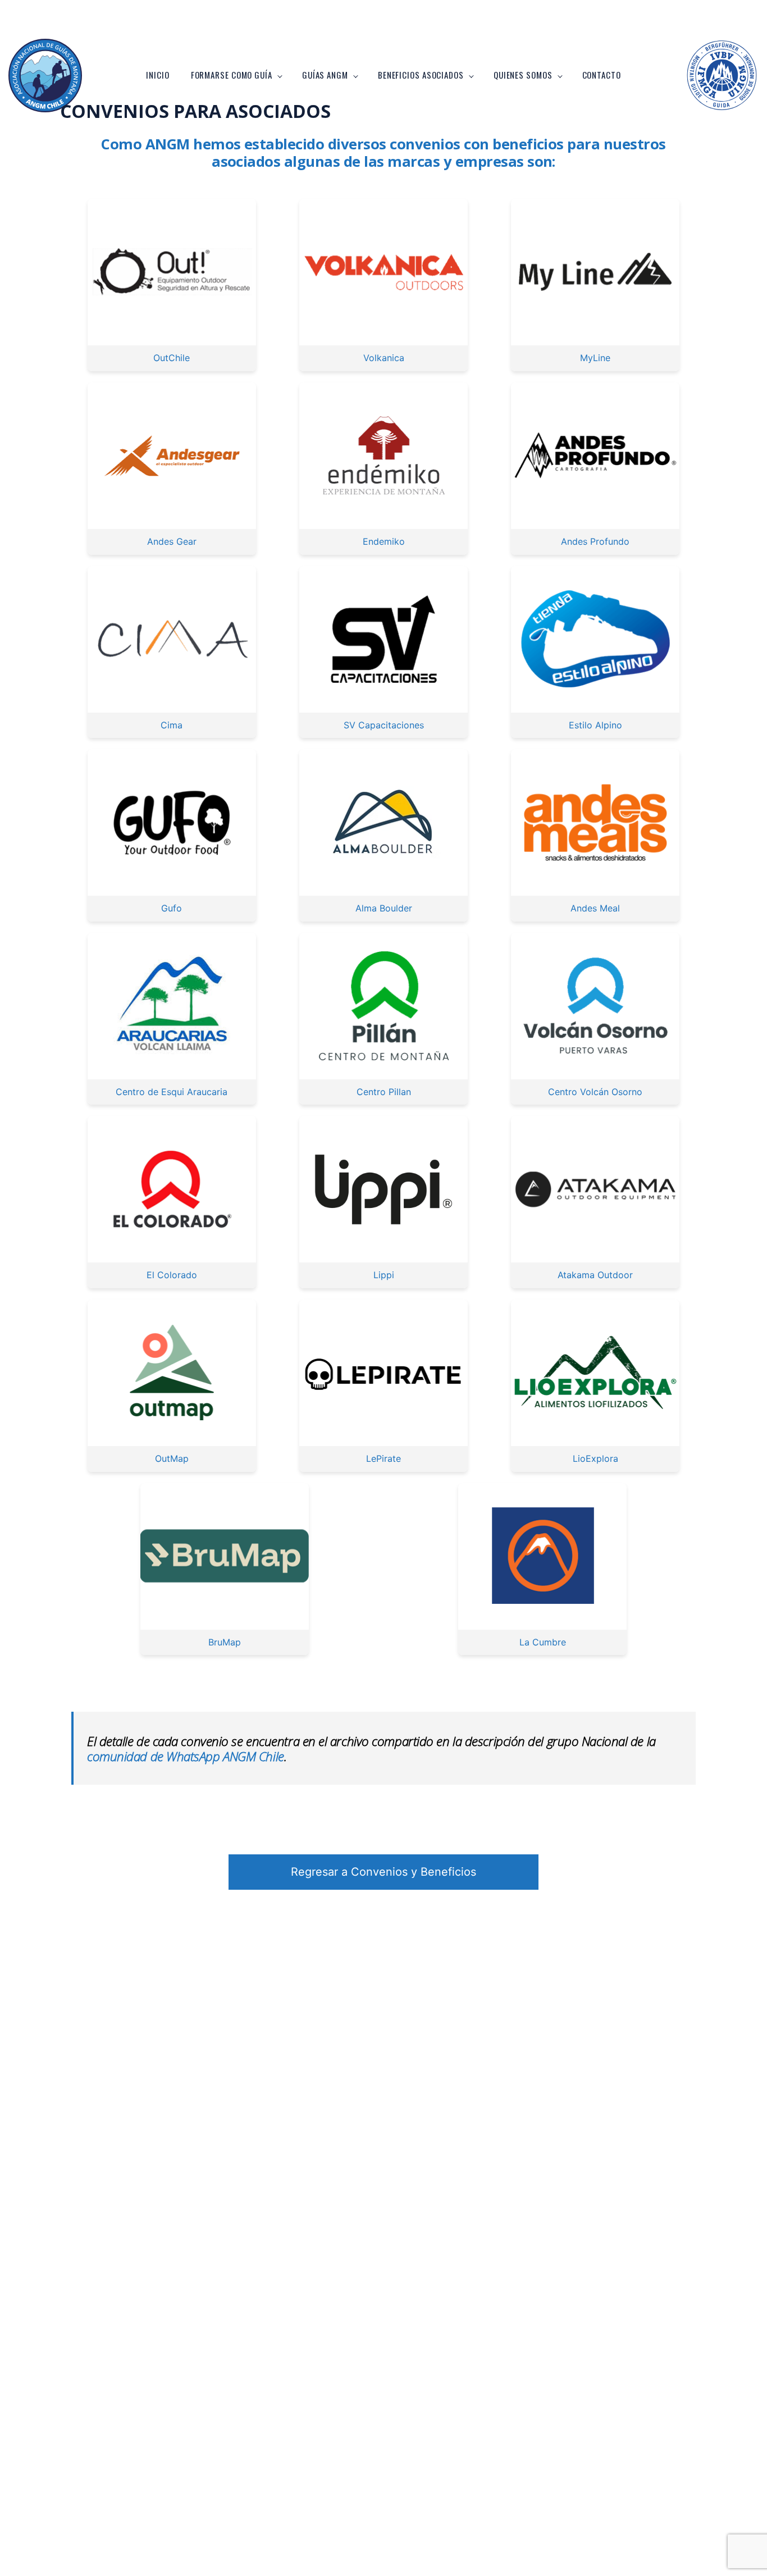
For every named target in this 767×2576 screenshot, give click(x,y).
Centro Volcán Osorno (595, 1092)
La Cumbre (543, 1642)
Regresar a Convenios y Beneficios (383, 1872)
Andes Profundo (595, 541)
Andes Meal (595, 908)
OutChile (172, 358)
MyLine (595, 358)
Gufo (172, 908)
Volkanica (384, 358)
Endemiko (384, 541)
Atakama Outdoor (595, 1275)
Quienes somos (523, 75)
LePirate (383, 1458)
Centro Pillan (384, 1092)
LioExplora (595, 1458)
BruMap (225, 1642)
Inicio (157, 75)
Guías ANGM (325, 75)
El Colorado (172, 1275)
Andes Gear (172, 541)
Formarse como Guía (232, 75)
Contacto (602, 75)
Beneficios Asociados (421, 75)
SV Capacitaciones (384, 725)
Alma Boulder (384, 908)
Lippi (384, 1275)
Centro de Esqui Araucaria (172, 1092)
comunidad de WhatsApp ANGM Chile (186, 1756)
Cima (172, 725)
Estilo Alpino (595, 725)
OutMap (172, 1458)
